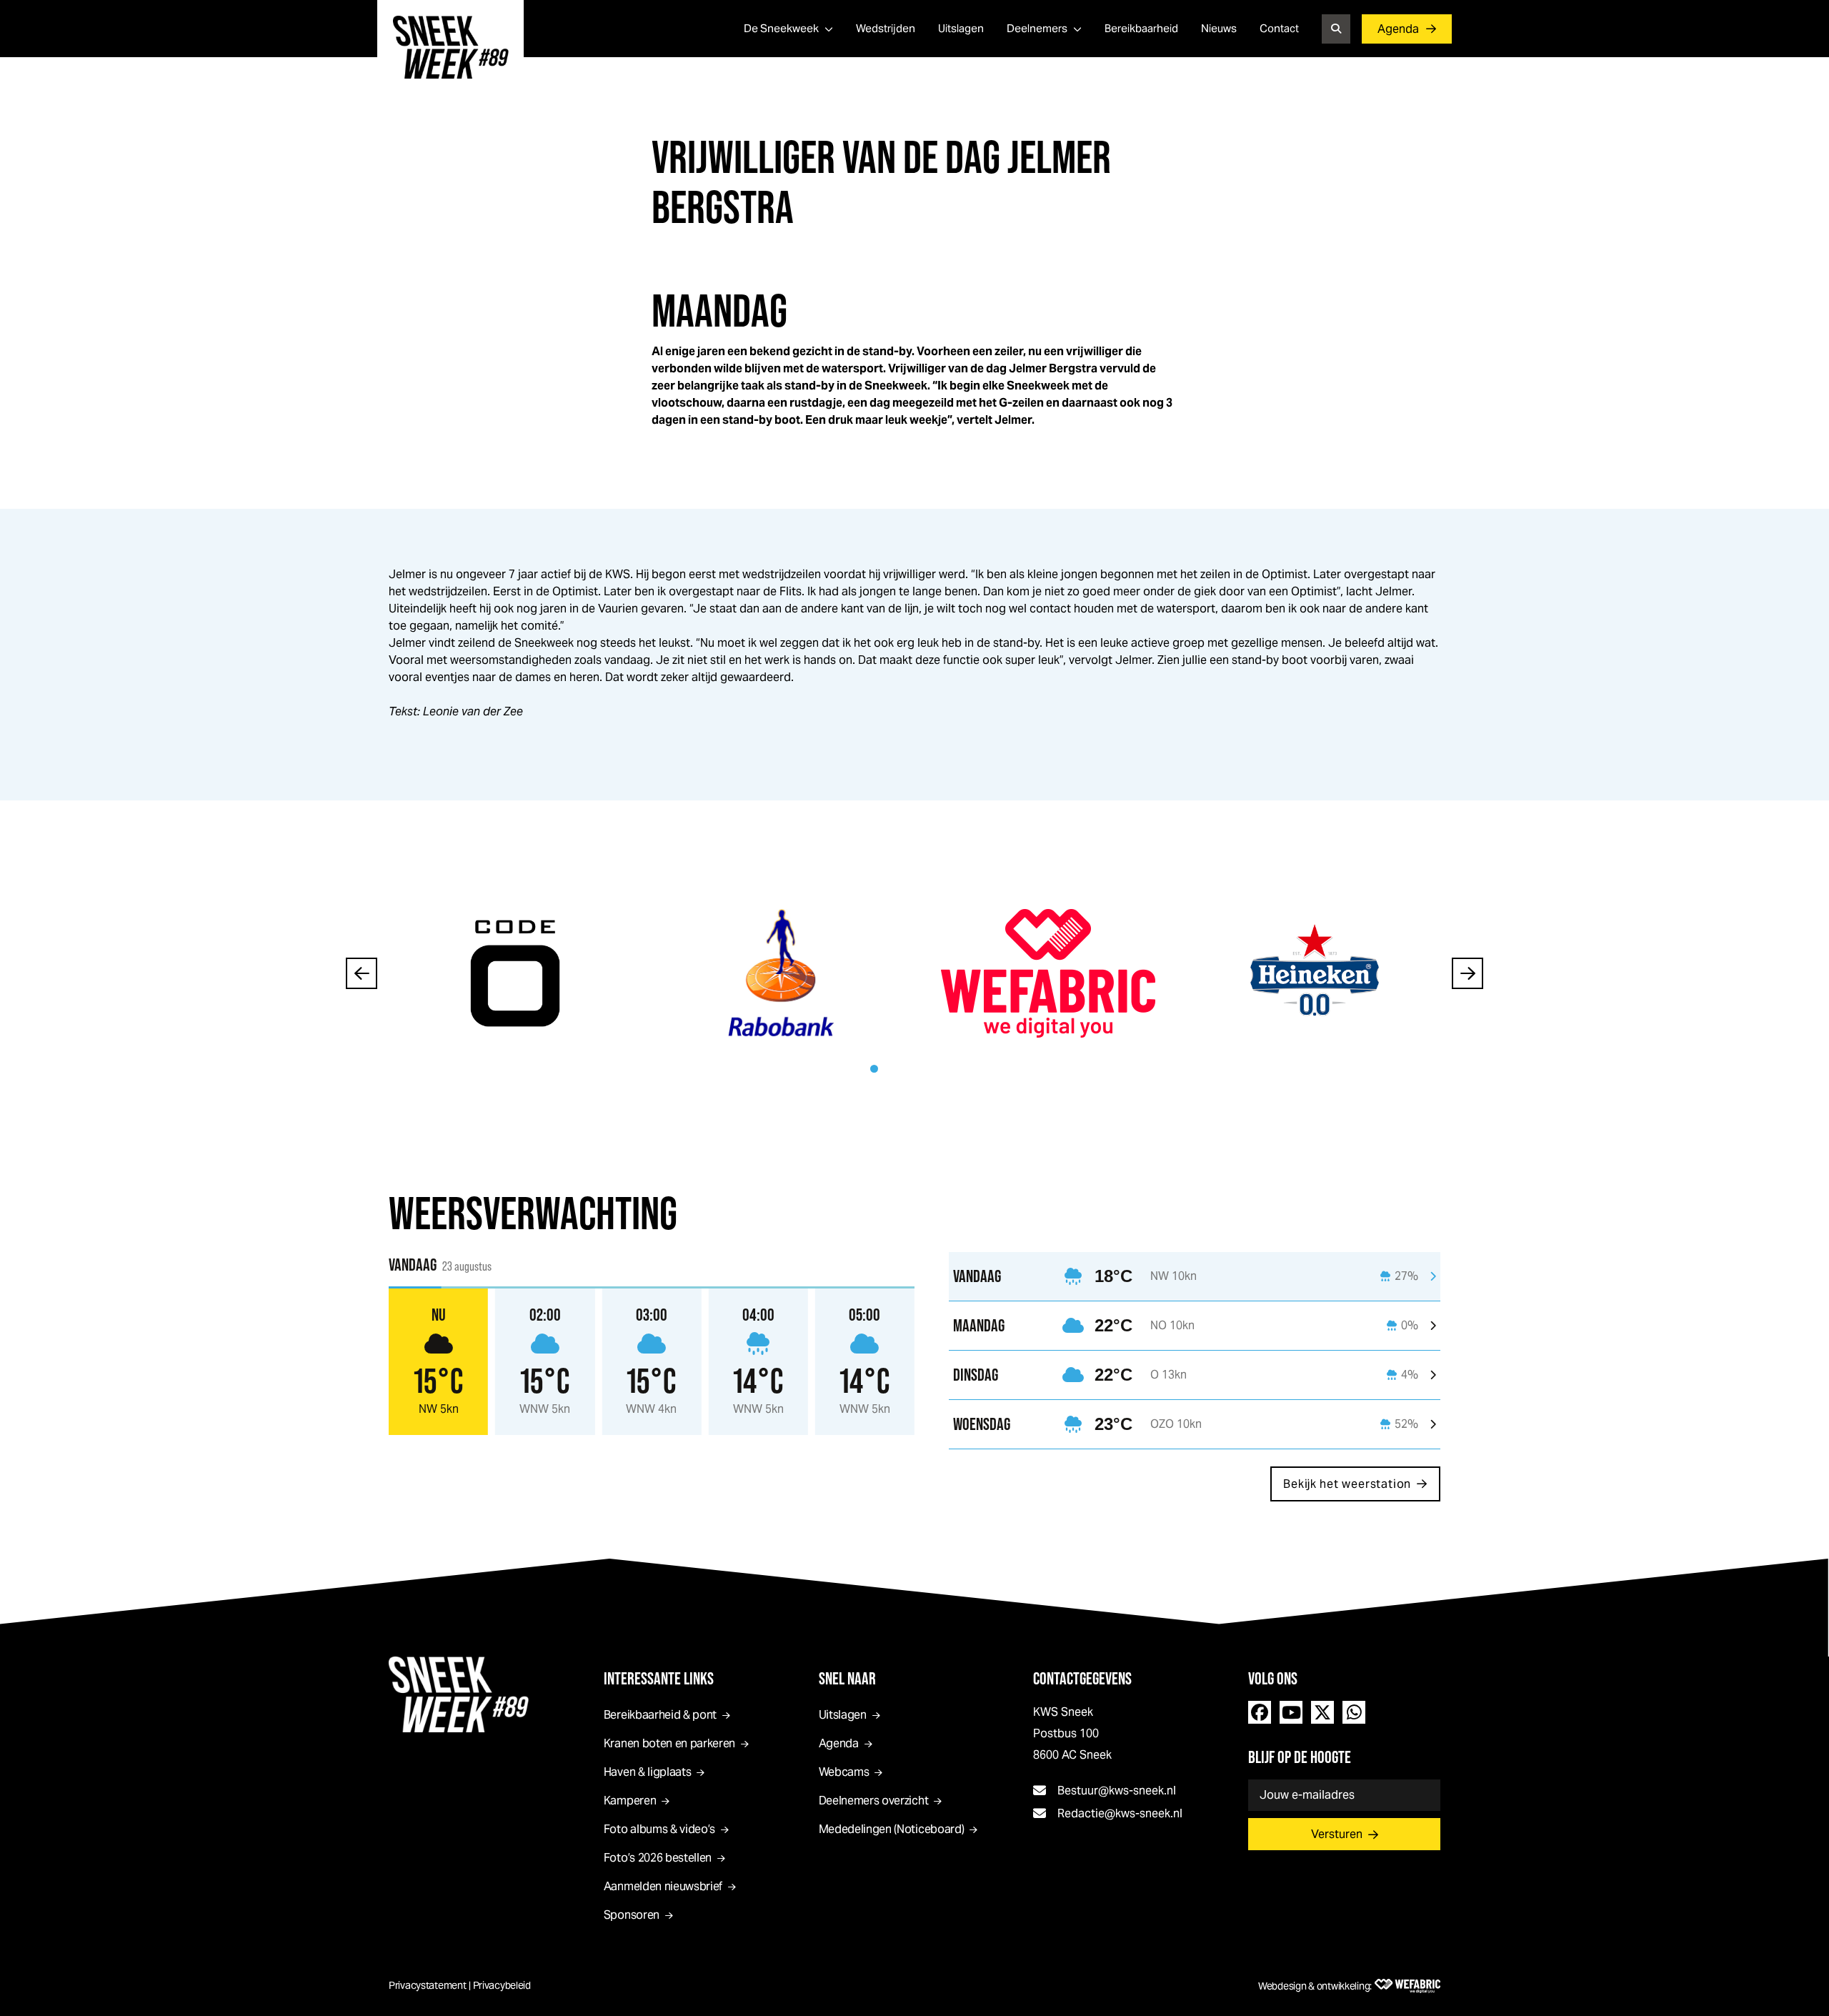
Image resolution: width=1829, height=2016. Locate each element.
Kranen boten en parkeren (669, 1743)
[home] (450, 47)
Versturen (1337, 1834)
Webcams (844, 1772)
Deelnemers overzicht (874, 1801)
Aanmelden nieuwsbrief (663, 1886)
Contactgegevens (1082, 1678)
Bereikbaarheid (1141, 28)
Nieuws (1219, 28)
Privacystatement (428, 1985)
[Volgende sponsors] (1467, 973)
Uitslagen (961, 28)
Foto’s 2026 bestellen (658, 1858)
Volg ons (1273, 1678)
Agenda (1398, 29)
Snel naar (847, 1678)
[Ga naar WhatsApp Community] (1354, 1712)
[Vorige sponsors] (362, 973)
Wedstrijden (886, 28)
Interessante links (659, 1678)
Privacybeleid (502, 1985)
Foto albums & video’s (659, 1829)
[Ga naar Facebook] (1260, 1712)
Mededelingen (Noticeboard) (892, 1829)
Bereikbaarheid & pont (660, 1715)
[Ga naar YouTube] (1291, 1712)
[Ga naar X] (1322, 1712)
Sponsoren (632, 1915)
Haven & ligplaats (648, 1772)
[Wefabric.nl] (1407, 1986)
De (781, 28)
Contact (1279, 28)
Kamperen (630, 1801)
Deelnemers (1037, 28)
